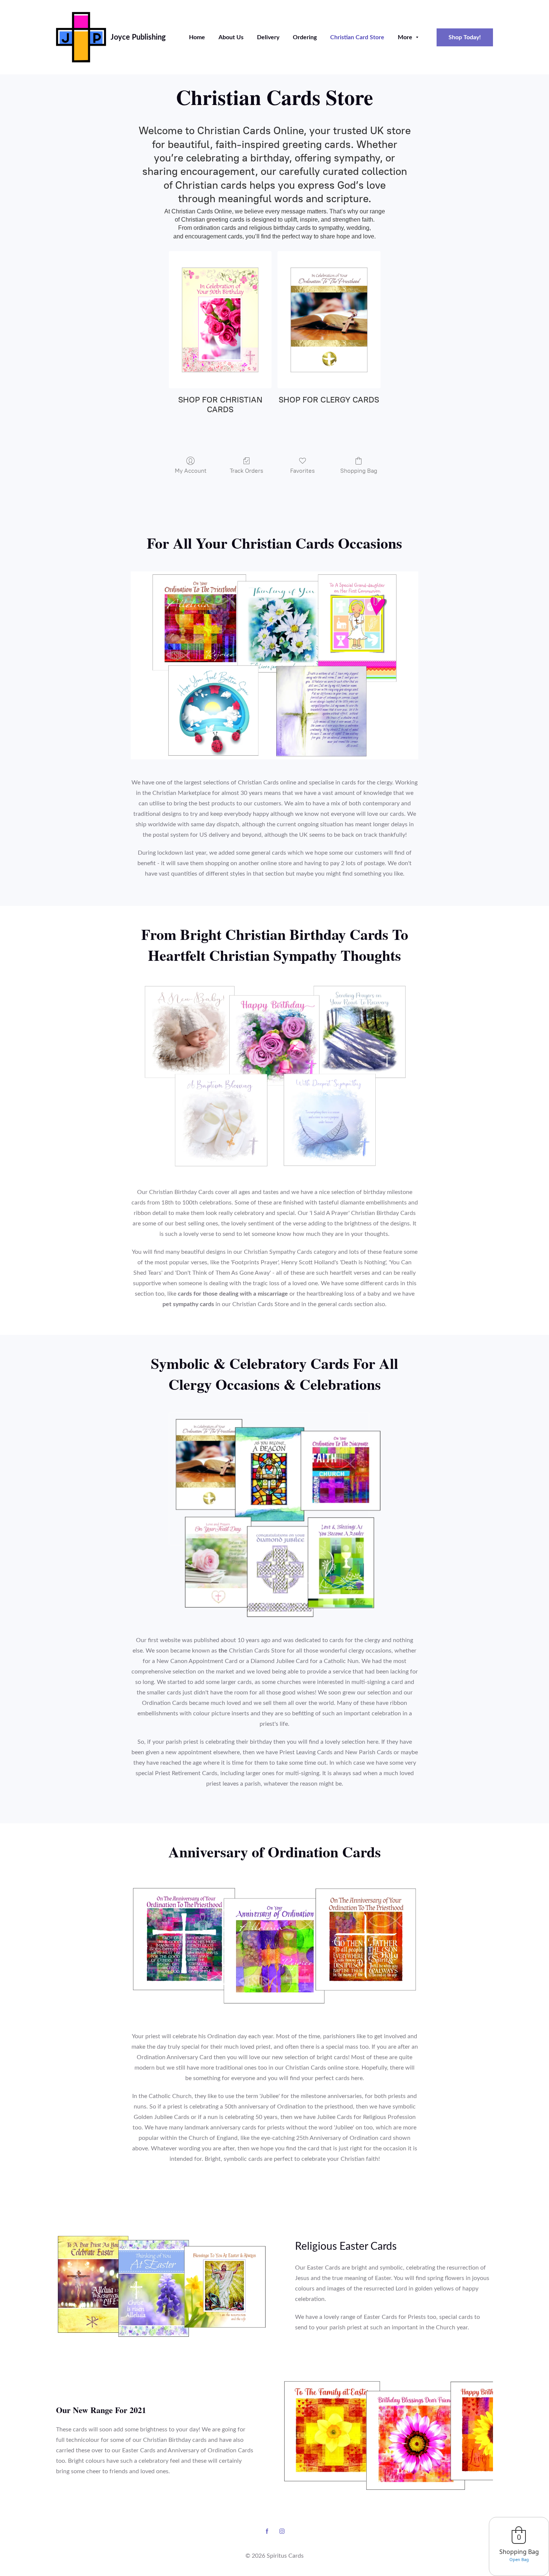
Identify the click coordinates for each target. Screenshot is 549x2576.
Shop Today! (465, 37)
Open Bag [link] (519, 2559)
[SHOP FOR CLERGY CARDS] (329, 320)
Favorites (303, 471)
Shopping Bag (359, 471)
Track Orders (246, 471)
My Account (191, 471)
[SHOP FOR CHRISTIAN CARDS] (220, 320)
